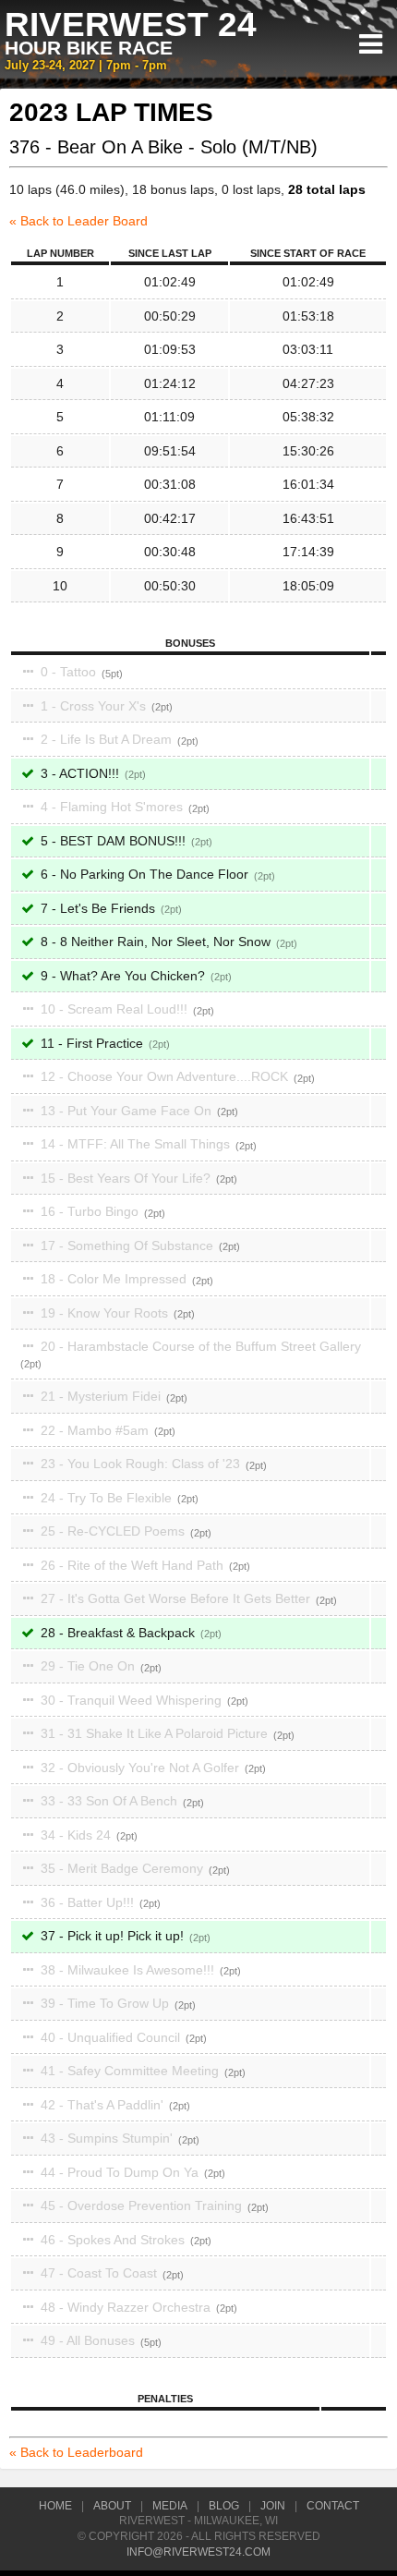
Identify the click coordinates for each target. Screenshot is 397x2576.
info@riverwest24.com (198, 2552)
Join (273, 2506)
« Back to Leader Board (78, 221)
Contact (333, 2506)
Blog (224, 2506)
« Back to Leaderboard (76, 2452)
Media (170, 2506)
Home (55, 2506)
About (112, 2506)
